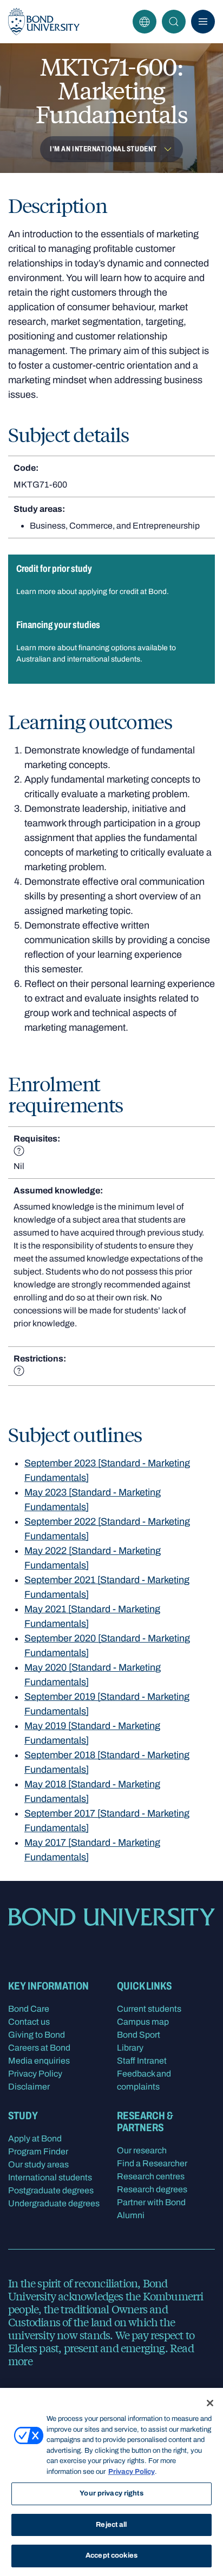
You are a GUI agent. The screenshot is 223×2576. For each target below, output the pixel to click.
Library (130, 2048)
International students (50, 2177)
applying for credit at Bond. (124, 592)
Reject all (111, 2525)
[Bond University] (44, 22)
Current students (149, 2009)
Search (174, 22)
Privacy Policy (35, 2074)
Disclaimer (29, 2087)
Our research (142, 2150)
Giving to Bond (37, 2035)
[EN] (145, 22)
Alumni (131, 2215)
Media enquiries (39, 2061)
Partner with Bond (151, 2202)
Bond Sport (139, 2035)
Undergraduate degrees (54, 2203)
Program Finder (38, 2151)
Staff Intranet (142, 2061)
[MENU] (203, 22)
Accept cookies (111, 2555)
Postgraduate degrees (51, 2190)
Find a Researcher (152, 2163)
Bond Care (29, 2009)
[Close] (210, 2403)
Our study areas (38, 2164)
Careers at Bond (39, 2048)
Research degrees (152, 2189)
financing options (107, 648)
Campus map (143, 2022)
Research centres (151, 2176)
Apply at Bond (35, 2138)
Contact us (29, 2022)
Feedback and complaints (144, 2080)
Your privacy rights (111, 2493)
